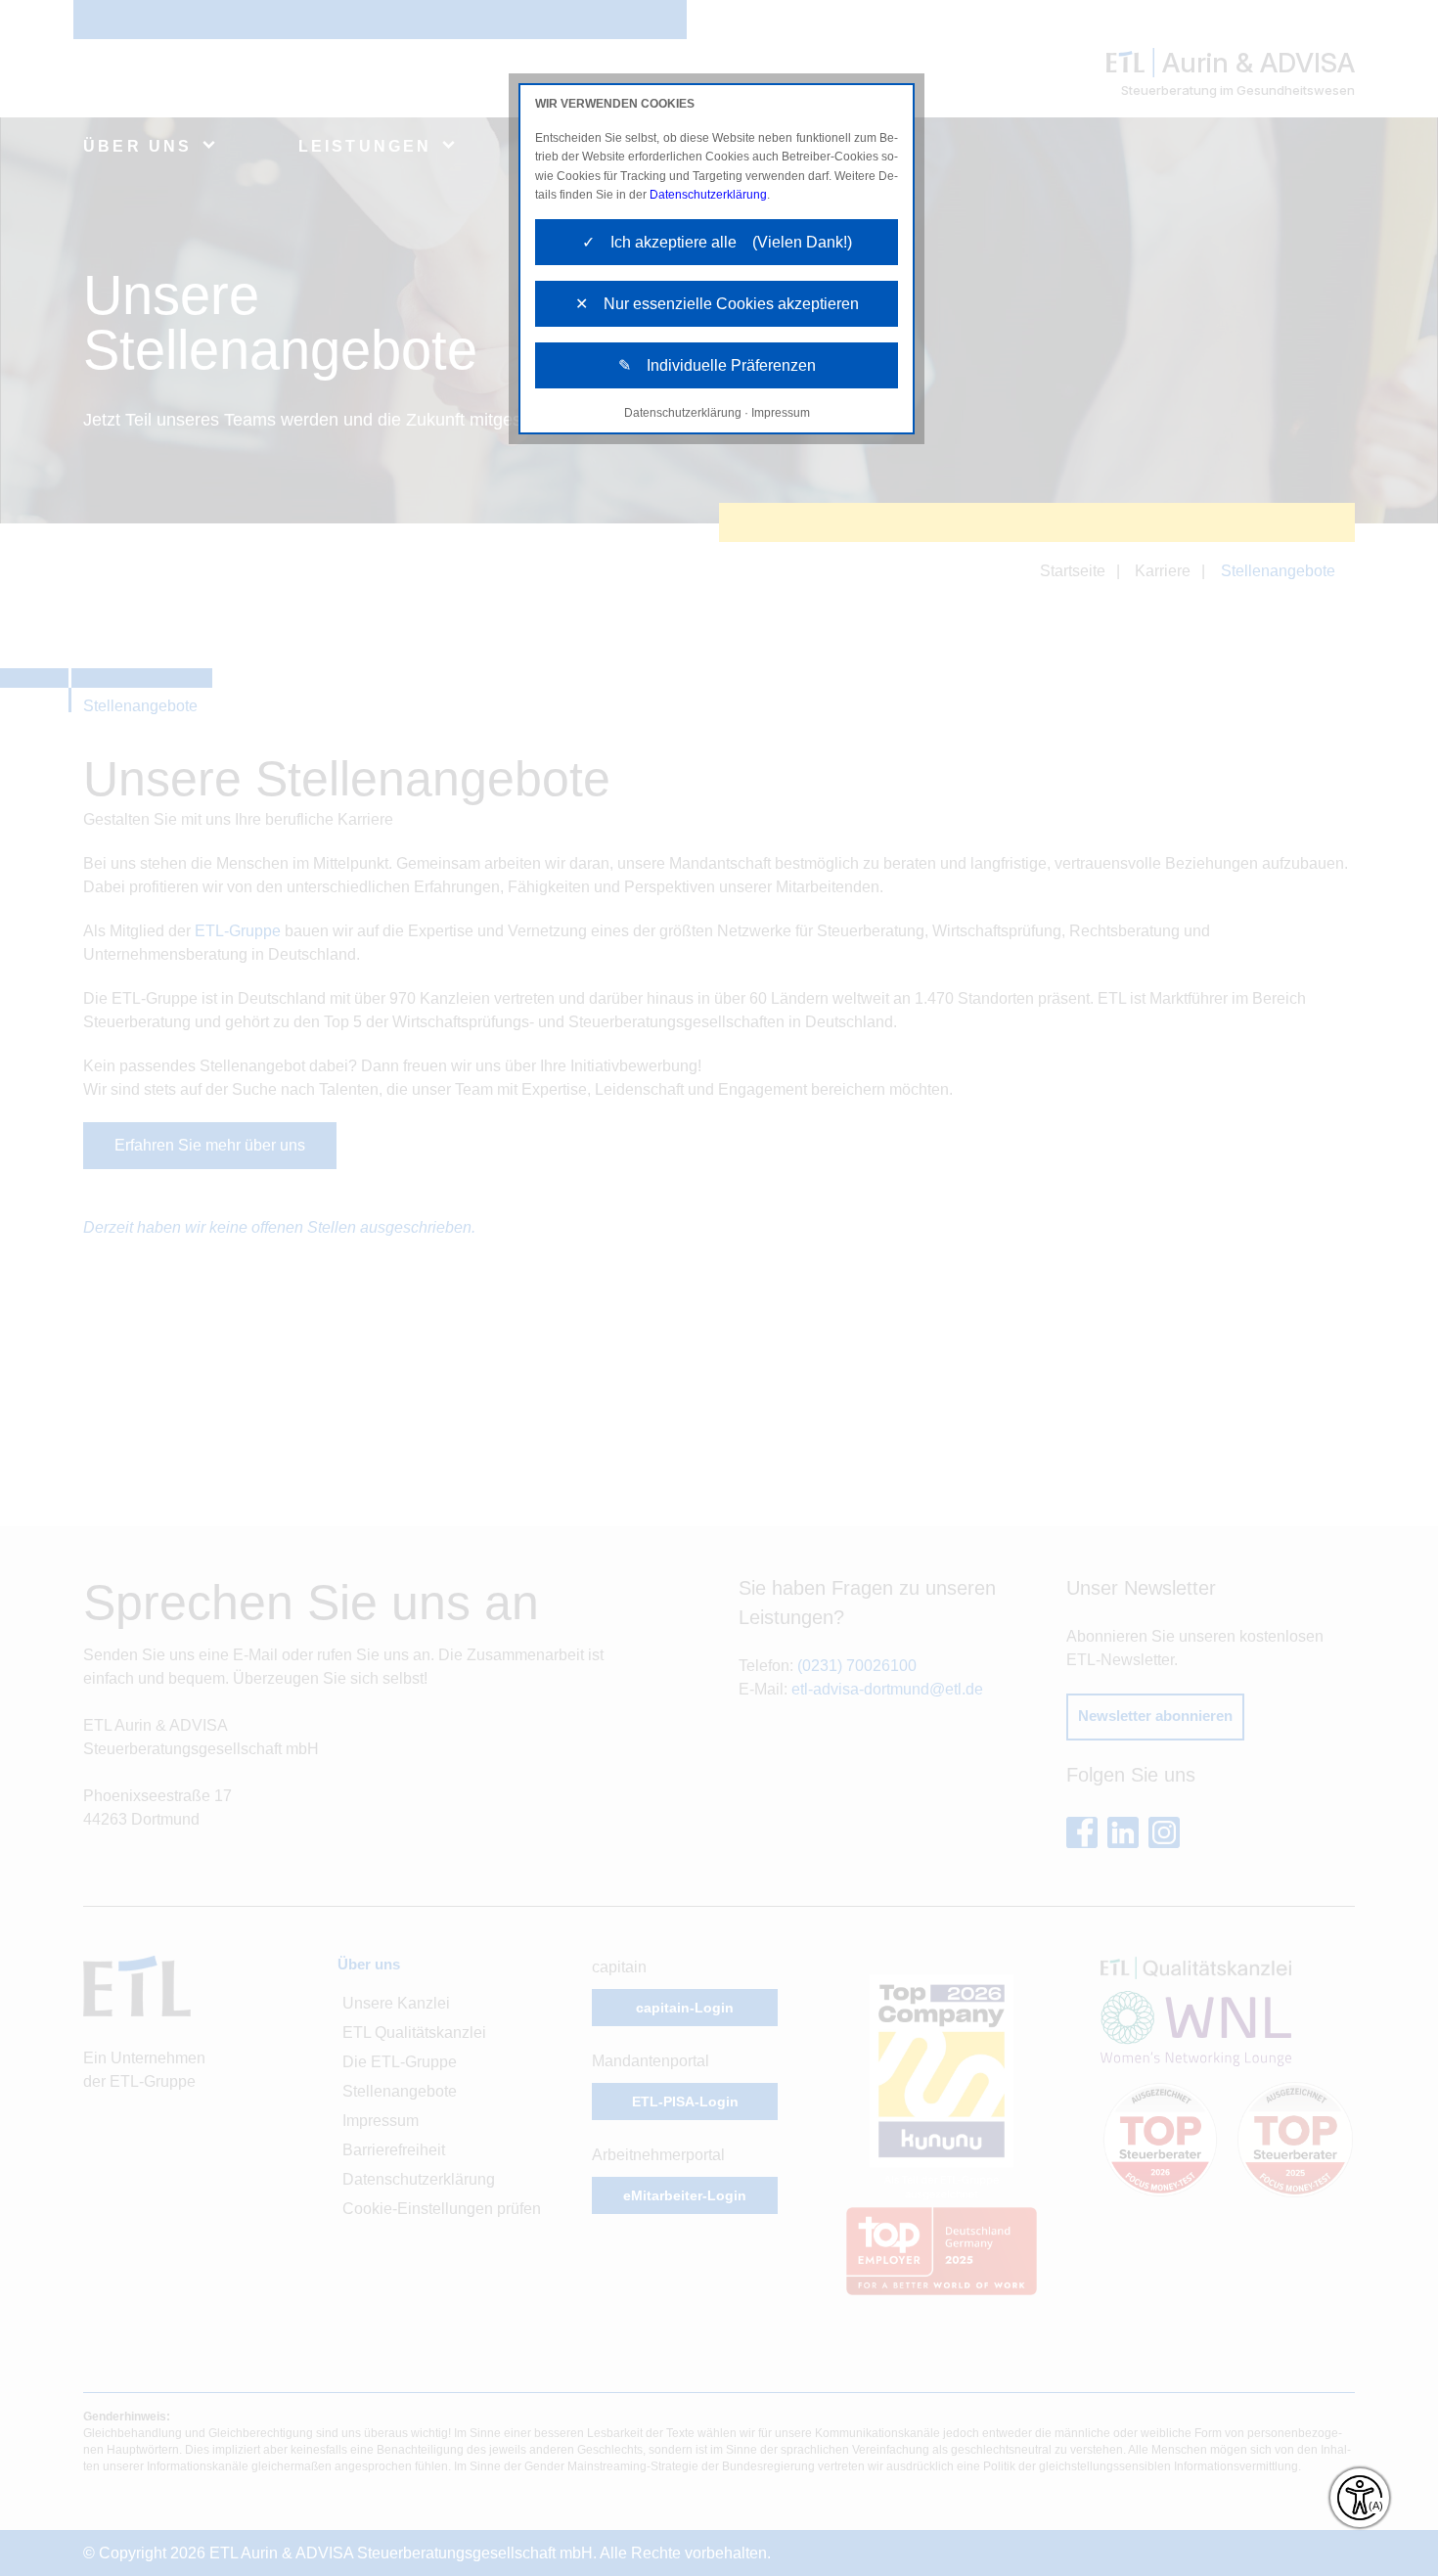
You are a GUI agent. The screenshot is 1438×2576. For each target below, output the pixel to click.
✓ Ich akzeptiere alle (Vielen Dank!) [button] (717, 242)
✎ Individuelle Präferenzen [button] (717, 365)
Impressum (781, 413)
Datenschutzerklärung (708, 195)
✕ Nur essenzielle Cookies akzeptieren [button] (717, 304)
